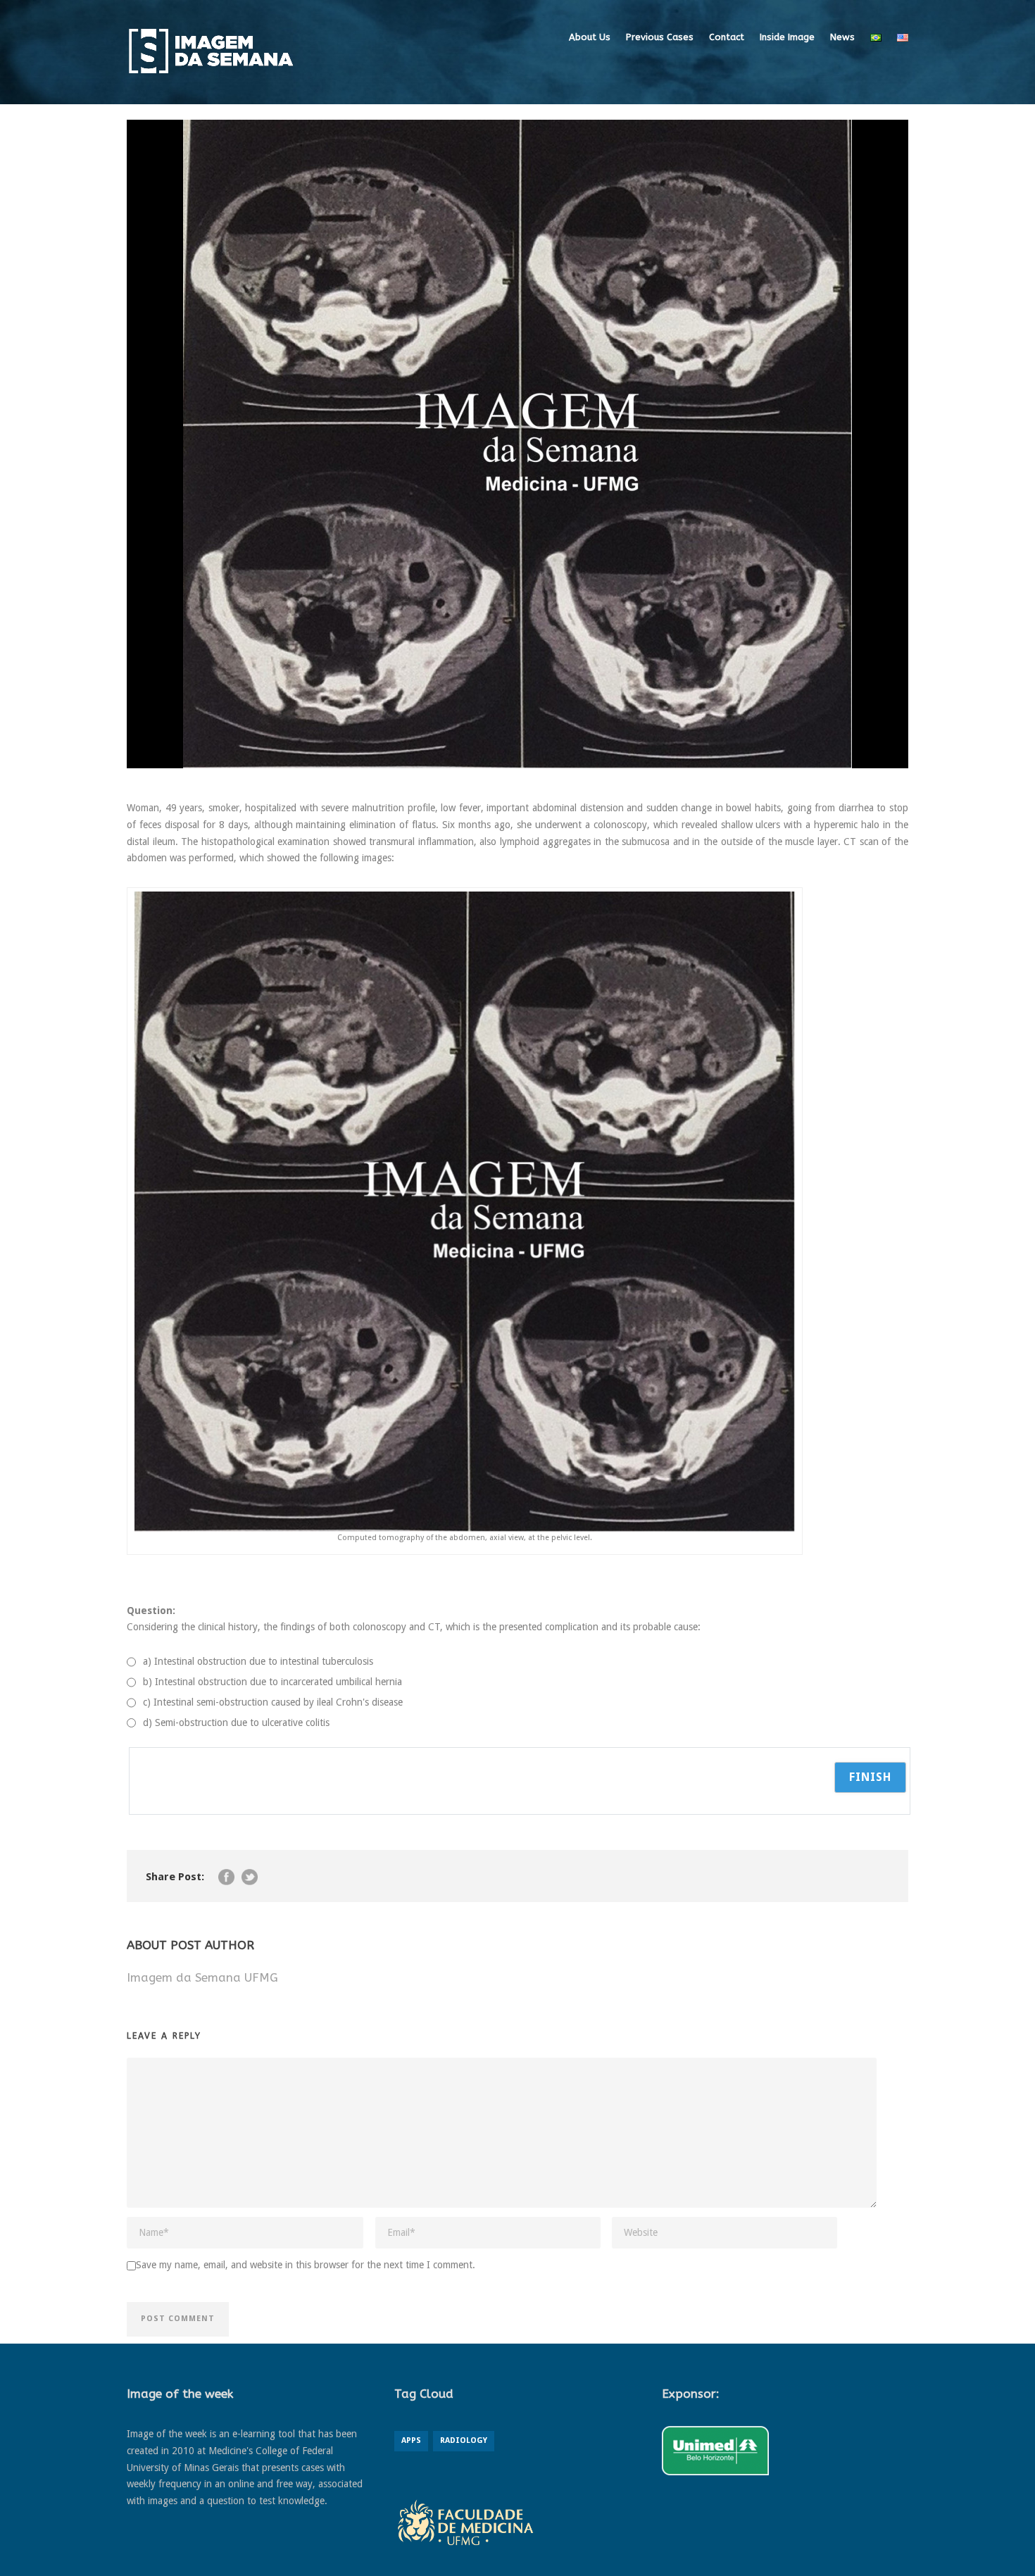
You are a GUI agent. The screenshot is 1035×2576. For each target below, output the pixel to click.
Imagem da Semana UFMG (202, 1977)
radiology (464, 2440)
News (842, 37)
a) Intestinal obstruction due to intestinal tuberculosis (258, 1661)
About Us (590, 37)
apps (411, 2440)
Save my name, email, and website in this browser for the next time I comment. (306, 2265)
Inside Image (787, 37)
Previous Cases (660, 37)
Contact (727, 37)
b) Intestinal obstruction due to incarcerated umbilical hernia (272, 1682)
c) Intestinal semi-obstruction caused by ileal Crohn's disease (273, 1702)
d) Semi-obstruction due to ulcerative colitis (236, 1722)
